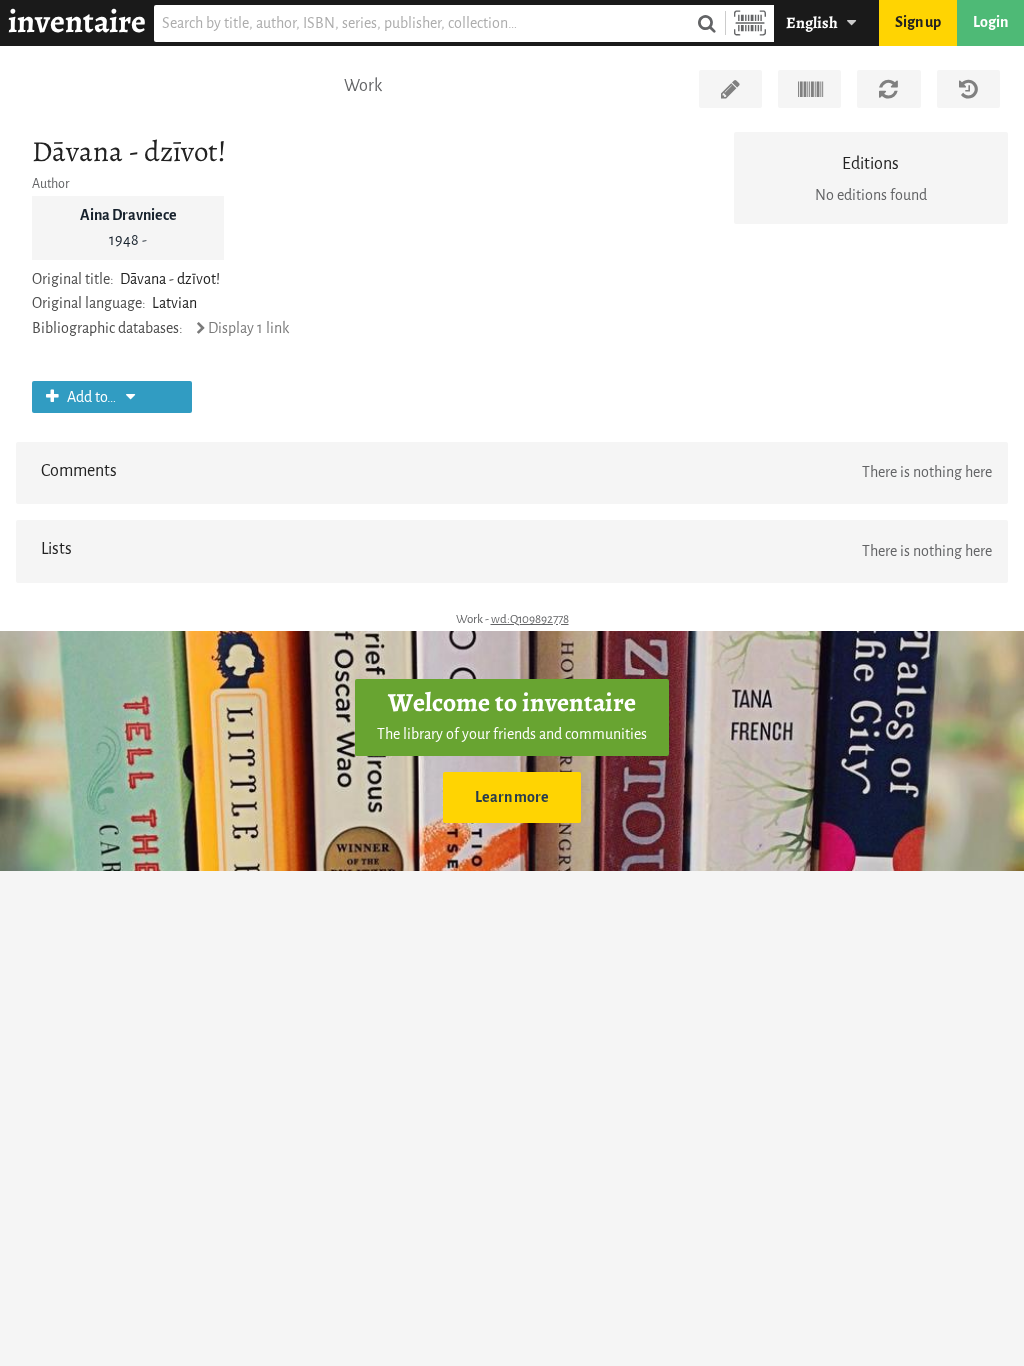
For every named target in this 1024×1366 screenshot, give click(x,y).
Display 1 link (248, 328)
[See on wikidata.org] (809, 89)
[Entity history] (968, 89)
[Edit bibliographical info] (730, 89)
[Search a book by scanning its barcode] (750, 23)
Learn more (512, 797)
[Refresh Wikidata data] (888, 89)
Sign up (918, 22)
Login (990, 22)
